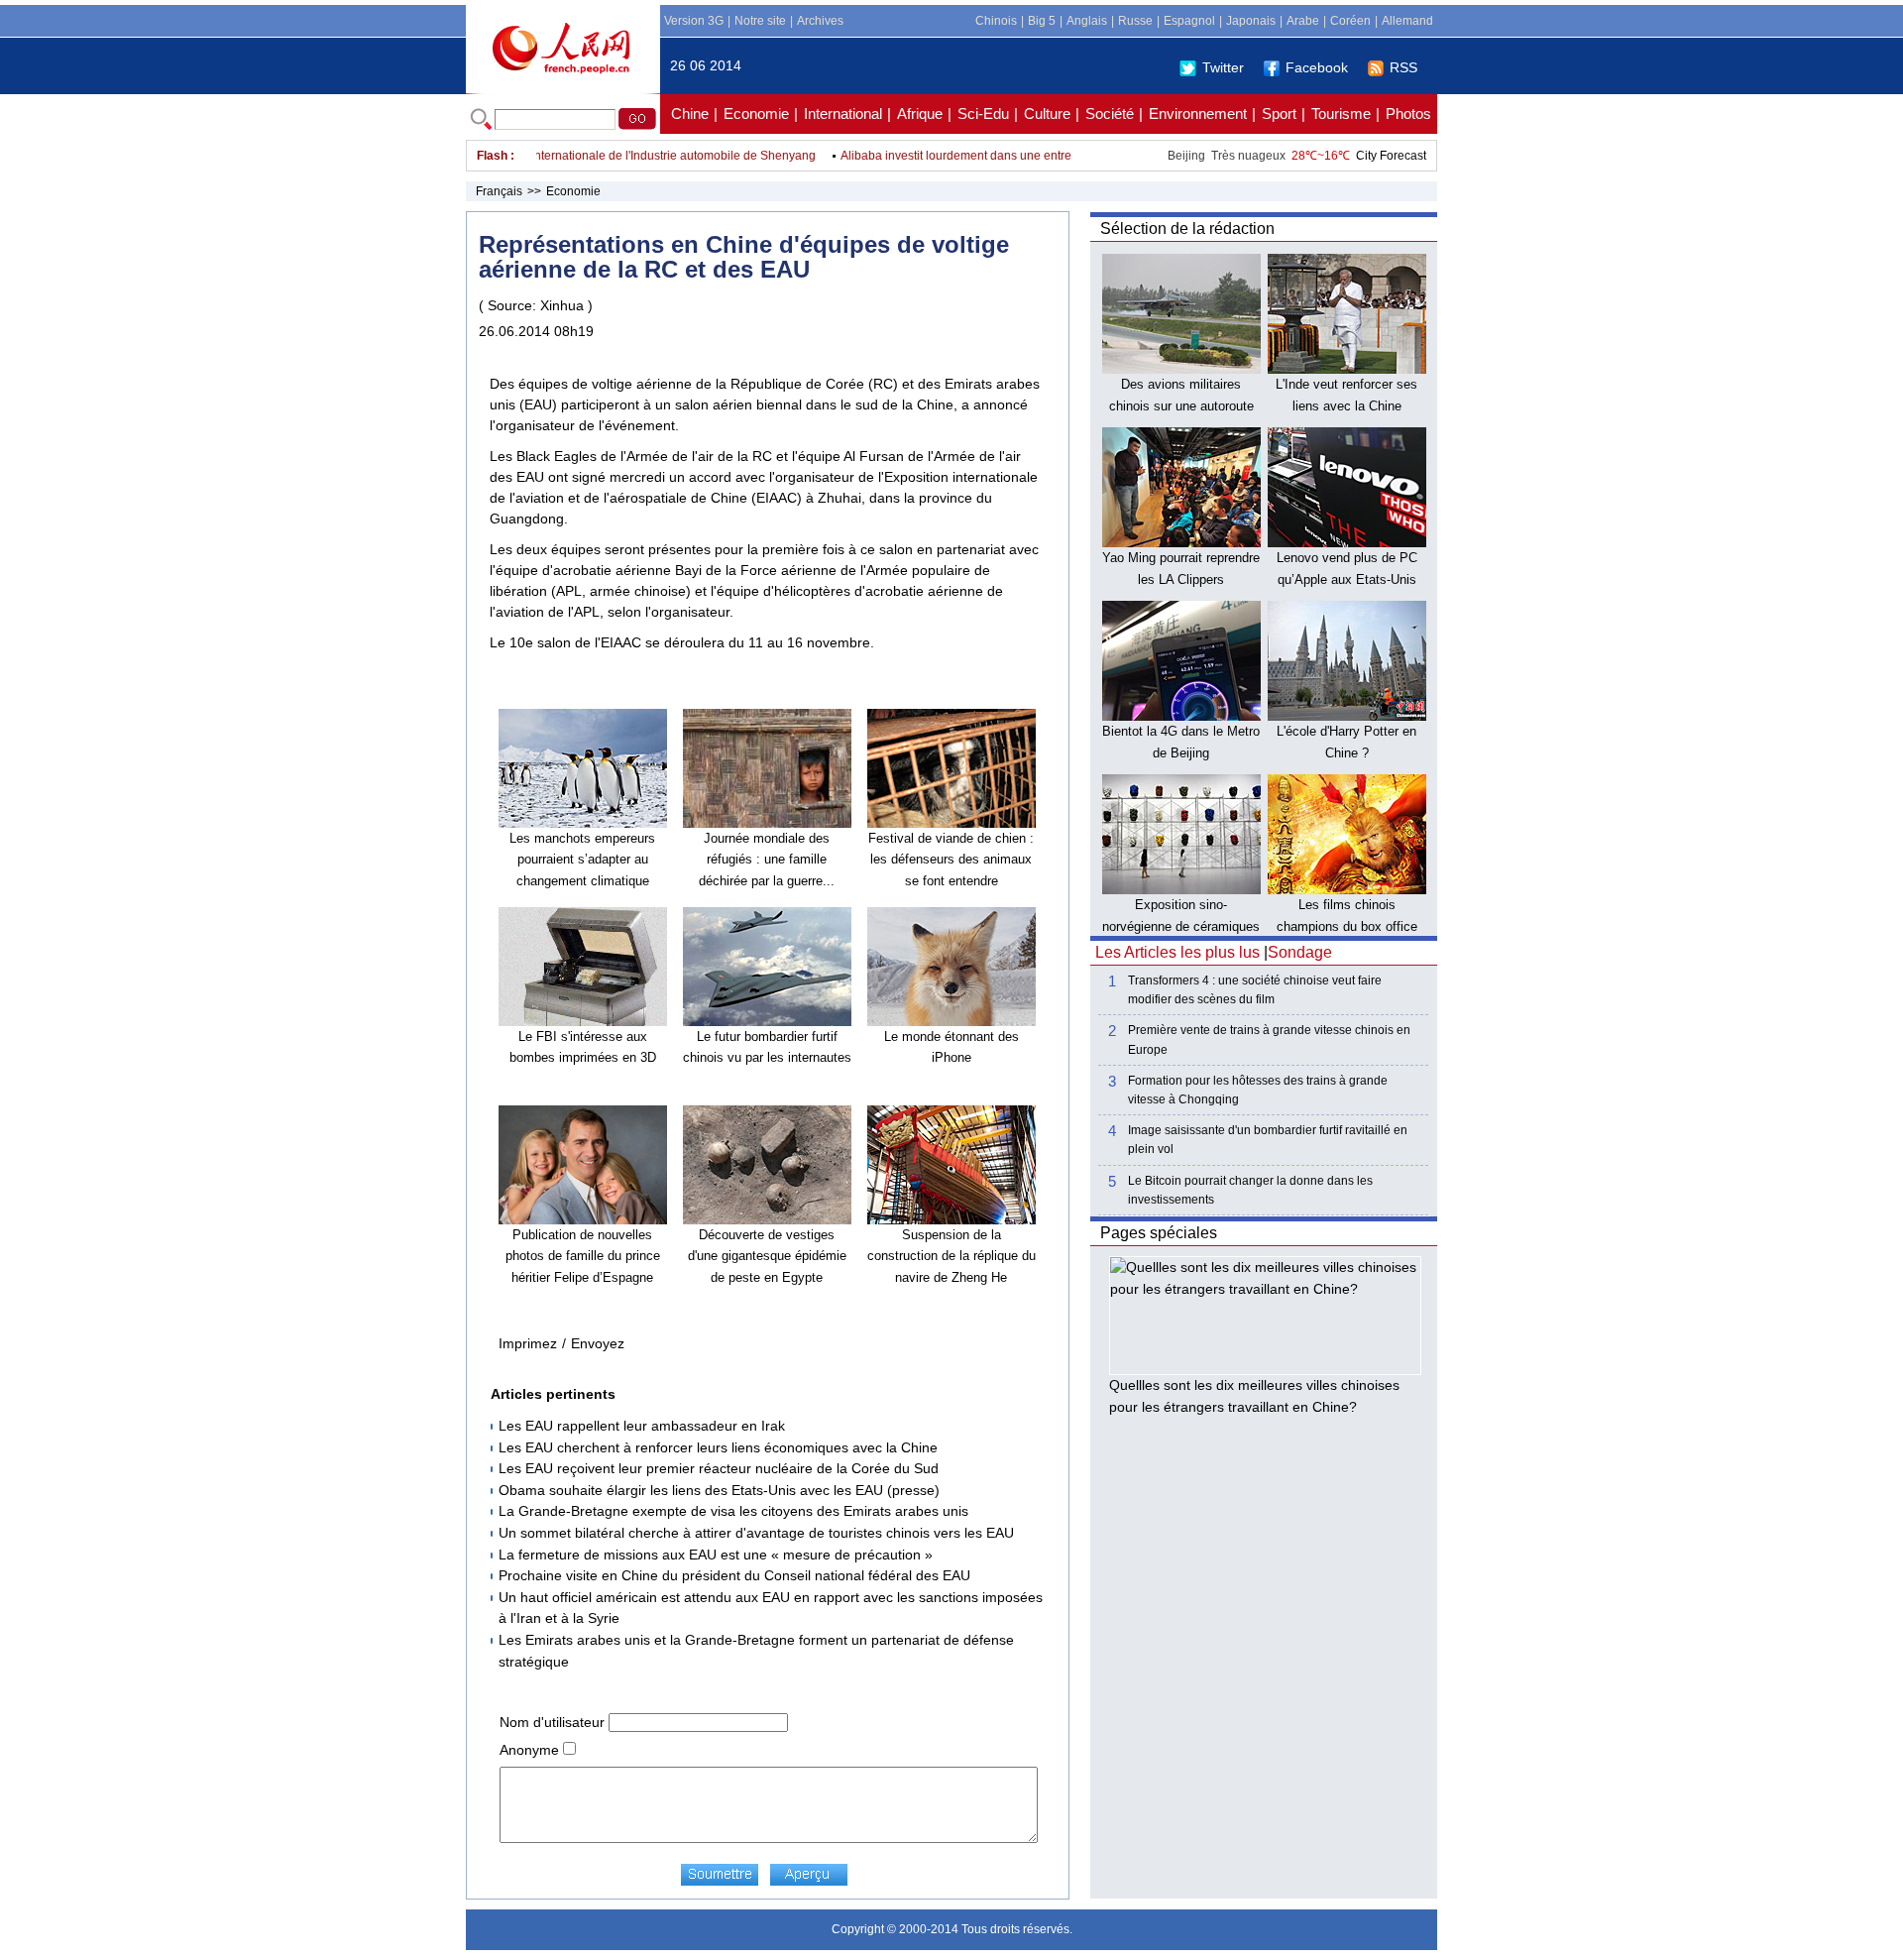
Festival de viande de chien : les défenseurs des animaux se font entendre (951, 860)
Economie (756, 114)
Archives (820, 21)
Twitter (1223, 67)
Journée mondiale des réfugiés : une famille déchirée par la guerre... (767, 860)
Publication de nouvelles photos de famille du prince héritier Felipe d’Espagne (583, 1256)
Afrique (920, 114)
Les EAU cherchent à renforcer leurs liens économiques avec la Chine (718, 1447)
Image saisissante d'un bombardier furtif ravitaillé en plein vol (1268, 1140)
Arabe (1303, 21)
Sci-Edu (983, 114)
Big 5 (1042, 21)
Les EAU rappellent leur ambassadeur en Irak (642, 1426)
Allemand (1407, 21)
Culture (1047, 114)
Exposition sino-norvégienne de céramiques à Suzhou (1181, 926)
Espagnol (1189, 21)
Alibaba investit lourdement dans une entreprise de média (967, 156)
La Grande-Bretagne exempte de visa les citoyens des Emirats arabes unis (733, 1511)
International (843, 114)
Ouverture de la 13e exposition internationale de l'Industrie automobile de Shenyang (560, 156)
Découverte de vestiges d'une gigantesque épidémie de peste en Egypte (767, 1256)
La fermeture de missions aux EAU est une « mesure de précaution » (716, 1555)
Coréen (1350, 21)
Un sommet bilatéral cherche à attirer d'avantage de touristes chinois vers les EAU (756, 1533)
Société (1110, 114)
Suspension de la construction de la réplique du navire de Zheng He (951, 1256)
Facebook (1317, 67)
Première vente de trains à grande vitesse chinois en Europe (1269, 1039)
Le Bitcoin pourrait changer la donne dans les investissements (1250, 1190)
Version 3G (694, 21)
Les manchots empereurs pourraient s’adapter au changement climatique (582, 860)
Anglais (1087, 21)
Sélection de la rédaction (1187, 229)
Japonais (1251, 21)
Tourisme (1341, 114)
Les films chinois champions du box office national (1347, 926)
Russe (1135, 21)
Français (499, 191)
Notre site (760, 21)
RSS (1403, 67)
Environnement (1198, 114)
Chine (690, 114)
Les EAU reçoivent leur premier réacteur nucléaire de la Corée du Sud (719, 1468)
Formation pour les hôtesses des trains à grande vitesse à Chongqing (1258, 1090)
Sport (1279, 114)
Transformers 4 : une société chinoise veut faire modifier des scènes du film (1255, 990)
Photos (1408, 114)
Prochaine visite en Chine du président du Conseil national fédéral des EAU (734, 1575)
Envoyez (598, 1343)
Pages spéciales (1159, 1233)
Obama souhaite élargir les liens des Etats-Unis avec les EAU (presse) (719, 1490)
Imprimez (528, 1343)
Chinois (996, 21)
